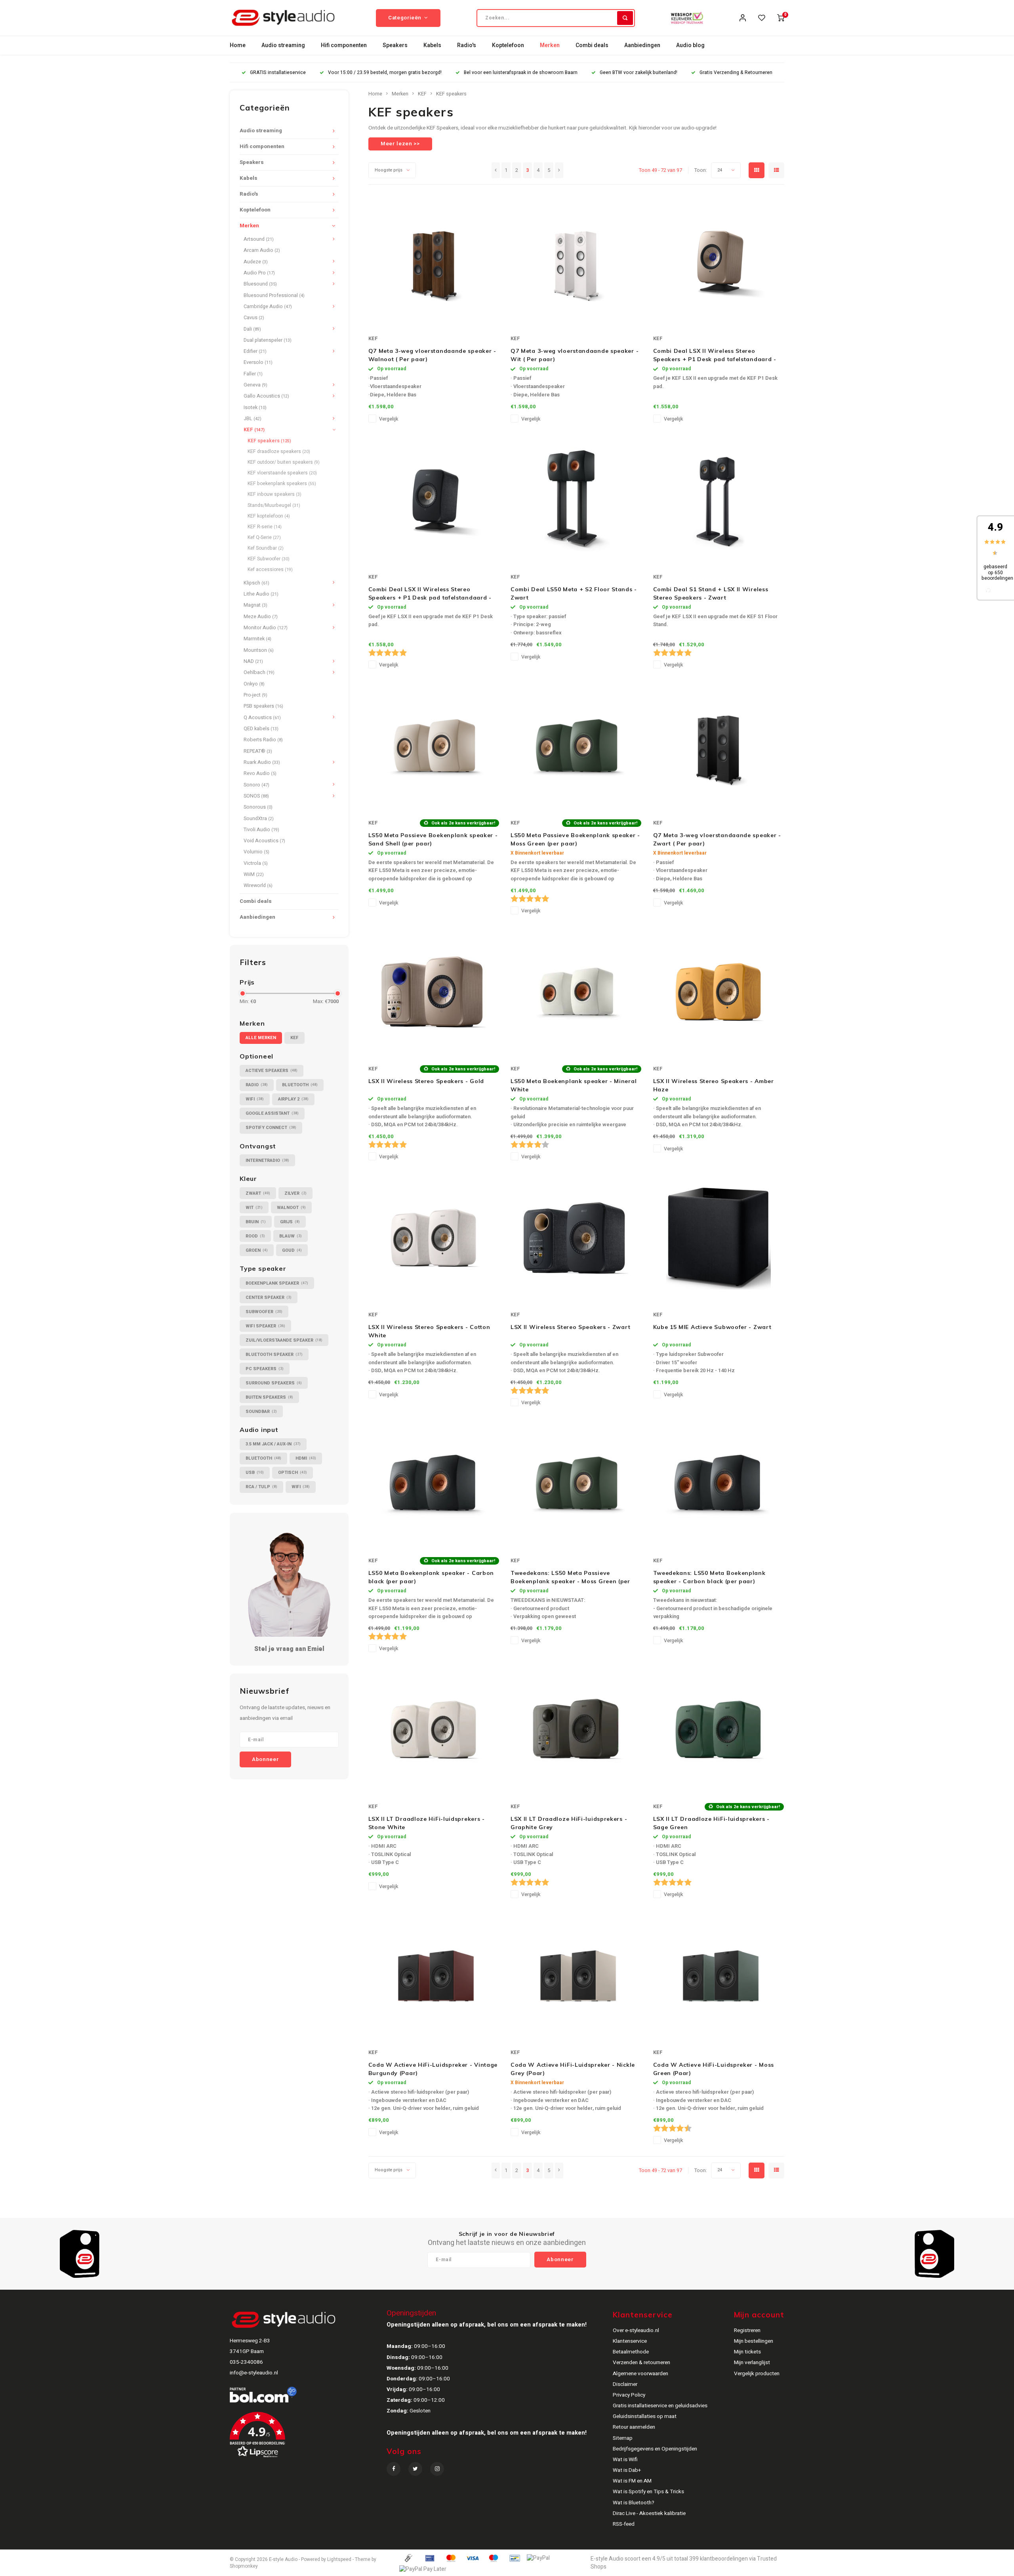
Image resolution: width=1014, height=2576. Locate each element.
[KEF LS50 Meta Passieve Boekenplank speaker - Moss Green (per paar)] (576, 746)
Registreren (747, 2330)
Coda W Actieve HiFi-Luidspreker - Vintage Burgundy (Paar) (433, 2069)
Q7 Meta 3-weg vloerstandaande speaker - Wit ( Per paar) (575, 355)
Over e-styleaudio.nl (636, 2330)
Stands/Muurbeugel (274, 505)
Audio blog (690, 45)
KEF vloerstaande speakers (282, 473)
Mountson (259, 650)
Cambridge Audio (268, 307)
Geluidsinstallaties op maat (645, 2416)
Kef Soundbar (266, 548)
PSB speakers (263, 706)
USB (255, 1473)
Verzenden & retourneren (641, 2363)
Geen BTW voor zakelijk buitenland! (639, 73)
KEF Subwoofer (269, 559)
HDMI (306, 1458)
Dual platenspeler (268, 340)
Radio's (467, 45)
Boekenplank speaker (277, 1283)
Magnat (255, 605)
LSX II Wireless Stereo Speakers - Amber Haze (714, 1085)
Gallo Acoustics (266, 396)
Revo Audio (260, 773)
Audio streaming (283, 45)
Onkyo (254, 684)
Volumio (256, 852)
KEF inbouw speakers (274, 494)
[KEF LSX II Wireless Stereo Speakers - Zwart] (576, 1238)
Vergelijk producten (757, 2374)
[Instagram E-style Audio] (437, 2469)
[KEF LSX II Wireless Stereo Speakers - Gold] (434, 992)
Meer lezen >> (400, 144)
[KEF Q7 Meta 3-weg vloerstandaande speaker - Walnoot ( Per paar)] (434, 262)
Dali (252, 329)
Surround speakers (274, 1383)
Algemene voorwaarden (640, 2374)
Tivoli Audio (261, 830)
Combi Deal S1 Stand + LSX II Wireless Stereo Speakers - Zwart (711, 593)
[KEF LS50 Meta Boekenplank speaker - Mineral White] (576, 992)
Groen (257, 1250)
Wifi (255, 1099)
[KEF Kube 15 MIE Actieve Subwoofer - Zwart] (719, 1238)
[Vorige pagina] (496, 170)
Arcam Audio (262, 250)
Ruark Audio (262, 762)
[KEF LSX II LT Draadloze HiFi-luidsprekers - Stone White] (434, 1730)
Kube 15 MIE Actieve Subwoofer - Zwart (712, 1327)
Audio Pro (259, 273)
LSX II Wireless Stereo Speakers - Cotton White (429, 1331)
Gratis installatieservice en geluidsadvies (660, 2406)
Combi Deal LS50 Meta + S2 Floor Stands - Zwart (574, 593)
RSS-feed (624, 2524)
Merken (550, 45)
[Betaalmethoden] (408, 2558)
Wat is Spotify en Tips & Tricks (648, 2492)
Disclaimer (625, 2384)
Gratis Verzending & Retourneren (736, 73)
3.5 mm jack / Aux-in (273, 1444)
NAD (253, 661)
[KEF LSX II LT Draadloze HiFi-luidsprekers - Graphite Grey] (576, 1730)
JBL (253, 419)
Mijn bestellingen (754, 2341)
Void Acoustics (264, 841)
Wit (254, 1208)
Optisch (293, 1473)
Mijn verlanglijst (752, 2363)
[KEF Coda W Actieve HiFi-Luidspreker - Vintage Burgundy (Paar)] (434, 1976)
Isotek (255, 407)
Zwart (258, 1193)
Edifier (255, 351)
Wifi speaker (265, 1326)
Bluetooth (300, 1085)
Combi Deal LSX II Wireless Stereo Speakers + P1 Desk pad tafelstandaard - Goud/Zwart (715, 355)
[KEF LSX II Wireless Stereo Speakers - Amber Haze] (719, 992)
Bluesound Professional (274, 295)
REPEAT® (258, 751)
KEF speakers (269, 441)
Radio (257, 1085)
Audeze (256, 262)
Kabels (432, 45)
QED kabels (261, 729)
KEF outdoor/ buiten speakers (284, 462)
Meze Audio (261, 617)
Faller (253, 374)
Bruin (256, 1222)
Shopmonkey (244, 2566)
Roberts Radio (263, 740)
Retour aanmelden (634, 2427)
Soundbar (261, 1412)
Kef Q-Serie (264, 537)
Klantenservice (630, 2341)
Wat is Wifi (625, 2460)
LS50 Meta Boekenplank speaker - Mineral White (574, 1085)
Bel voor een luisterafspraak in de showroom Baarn (521, 73)
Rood (255, 1236)
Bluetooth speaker (274, 1355)
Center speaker (269, 1298)
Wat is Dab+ (627, 2470)
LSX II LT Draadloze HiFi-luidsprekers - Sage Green (711, 1823)
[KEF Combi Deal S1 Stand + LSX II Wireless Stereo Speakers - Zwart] (719, 500)
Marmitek (257, 639)
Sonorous (258, 807)
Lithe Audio (261, 594)
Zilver (295, 1193)
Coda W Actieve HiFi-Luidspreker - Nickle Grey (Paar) (573, 2069)
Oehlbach (259, 672)
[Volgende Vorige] (559, 170)
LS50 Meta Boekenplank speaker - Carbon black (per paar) (431, 1577)
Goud (292, 1250)
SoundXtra (259, 819)
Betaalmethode (631, 2352)
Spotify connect (271, 1128)
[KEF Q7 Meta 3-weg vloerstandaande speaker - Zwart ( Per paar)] (719, 746)
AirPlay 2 (293, 1099)
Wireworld (258, 885)
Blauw (291, 1236)
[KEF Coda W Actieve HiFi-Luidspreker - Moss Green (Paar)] (719, 1976)
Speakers (395, 45)
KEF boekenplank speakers (282, 484)
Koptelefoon (508, 45)
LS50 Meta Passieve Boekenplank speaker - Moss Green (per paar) (575, 839)
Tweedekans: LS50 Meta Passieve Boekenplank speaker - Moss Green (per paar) (570, 1577)
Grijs (290, 1222)
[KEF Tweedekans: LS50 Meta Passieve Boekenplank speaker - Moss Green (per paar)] (576, 1484)
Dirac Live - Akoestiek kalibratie (649, 2513)
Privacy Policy (629, 2395)
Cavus (254, 318)
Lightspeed (339, 2560)
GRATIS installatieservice (278, 73)
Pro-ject (255, 695)
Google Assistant (272, 1113)
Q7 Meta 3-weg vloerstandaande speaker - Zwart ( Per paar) (717, 839)
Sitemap (623, 2438)
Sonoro (256, 785)
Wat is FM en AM (632, 2481)
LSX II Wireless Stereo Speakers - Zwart (570, 1327)
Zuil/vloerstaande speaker (284, 1340)
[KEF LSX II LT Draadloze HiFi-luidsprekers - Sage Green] (719, 1730)
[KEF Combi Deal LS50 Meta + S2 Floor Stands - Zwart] (576, 500)
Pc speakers (265, 1369)
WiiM (254, 874)
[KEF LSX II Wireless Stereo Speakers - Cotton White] (434, 1238)
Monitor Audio (266, 628)
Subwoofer (264, 1312)
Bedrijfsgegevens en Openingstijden (655, 2449)
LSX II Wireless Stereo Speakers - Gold (426, 1081)
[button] (307, 2438)
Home (238, 45)
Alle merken (261, 1038)
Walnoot (291, 1208)
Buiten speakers (269, 1397)
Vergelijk (389, 419)
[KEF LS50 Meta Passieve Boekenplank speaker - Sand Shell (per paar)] (434, 746)
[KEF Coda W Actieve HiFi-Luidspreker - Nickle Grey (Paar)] (576, 1976)
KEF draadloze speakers (279, 451)
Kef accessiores (270, 569)
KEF (254, 430)
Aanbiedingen (642, 45)
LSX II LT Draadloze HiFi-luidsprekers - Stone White (427, 1823)
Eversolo (258, 362)
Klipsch (256, 583)
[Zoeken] (625, 18)
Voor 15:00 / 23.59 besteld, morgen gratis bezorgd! (385, 73)
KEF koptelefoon (269, 516)
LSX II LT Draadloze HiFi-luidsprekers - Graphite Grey (569, 1823)
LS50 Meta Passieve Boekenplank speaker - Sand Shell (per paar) (433, 839)
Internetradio (267, 1160)
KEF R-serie (265, 527)
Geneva (255, 385)
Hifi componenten (344, 45)
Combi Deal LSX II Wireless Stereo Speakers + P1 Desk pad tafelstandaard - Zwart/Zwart (430, 594)
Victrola (256, 863)
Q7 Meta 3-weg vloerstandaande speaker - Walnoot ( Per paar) (432, 355)
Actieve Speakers (272, 1071)
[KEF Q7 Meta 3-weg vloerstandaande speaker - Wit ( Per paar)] (576, 262)
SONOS (256, 796)
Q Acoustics (262, 718)
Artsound (259, 239)
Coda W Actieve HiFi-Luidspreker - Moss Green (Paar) (714, 2069)
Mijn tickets (747, 2352)
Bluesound (260, 284)
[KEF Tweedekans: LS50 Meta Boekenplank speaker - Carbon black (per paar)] (719, 1484)
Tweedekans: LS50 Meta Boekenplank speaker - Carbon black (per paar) (709, 1577)
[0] (781, 18)
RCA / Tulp (261, 1487)
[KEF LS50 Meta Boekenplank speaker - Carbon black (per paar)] (434, 1484)
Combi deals (592, 45)
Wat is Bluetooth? (634, 2503)
